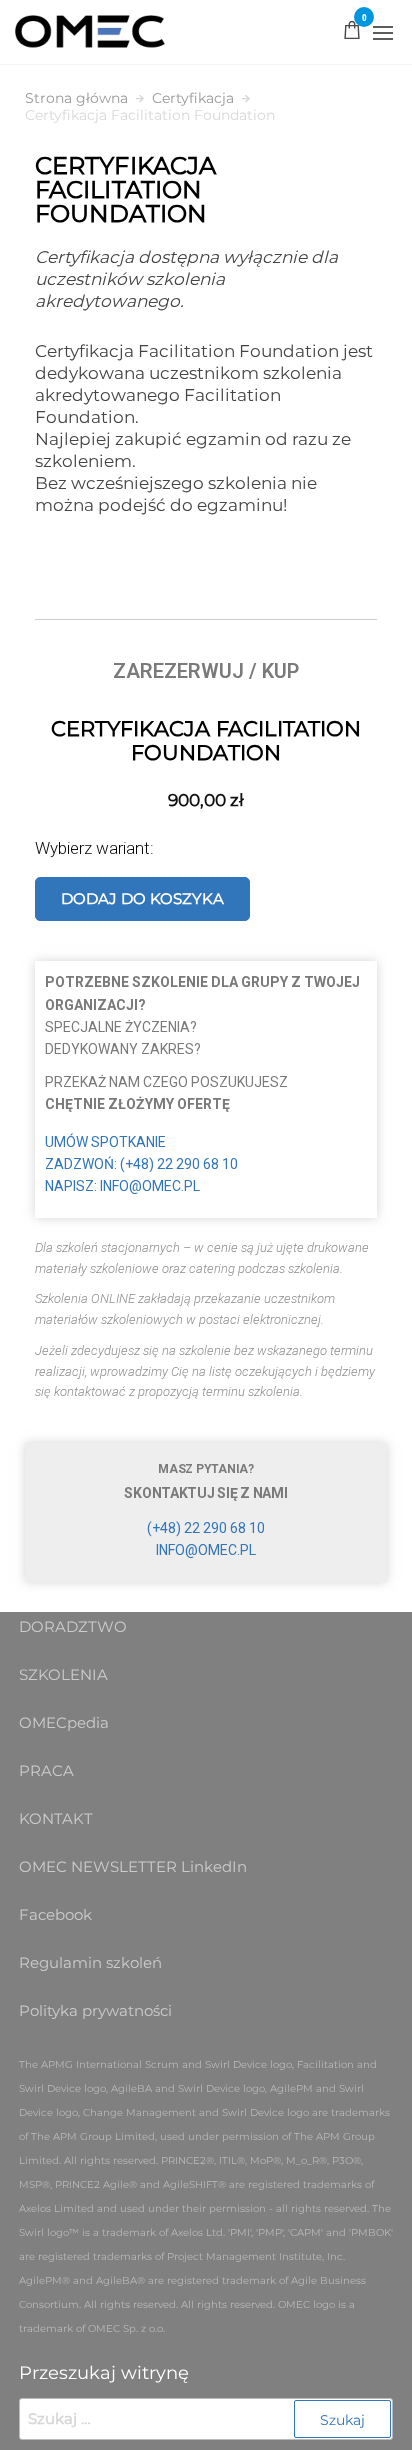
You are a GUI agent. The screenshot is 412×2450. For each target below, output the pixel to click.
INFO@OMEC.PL (206, 1550)
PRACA (46, 1770)
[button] (383, 33)
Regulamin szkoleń (90, 1962)
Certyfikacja (193, 98)
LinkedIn (214, 1866)
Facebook (55, 1914)
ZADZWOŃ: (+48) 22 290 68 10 (141, 1164)
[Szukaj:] (206, 2419)
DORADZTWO (73, 1626)
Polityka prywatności (95, 2010)
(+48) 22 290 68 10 (206, 1528)
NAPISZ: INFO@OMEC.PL (122, 1186)
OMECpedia (64, 1722)
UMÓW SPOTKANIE (105, 1142)
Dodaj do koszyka (142, 898)
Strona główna (76, 98)
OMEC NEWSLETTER (98, 1866)
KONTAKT (56, 1818)
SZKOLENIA (63, 1674)
